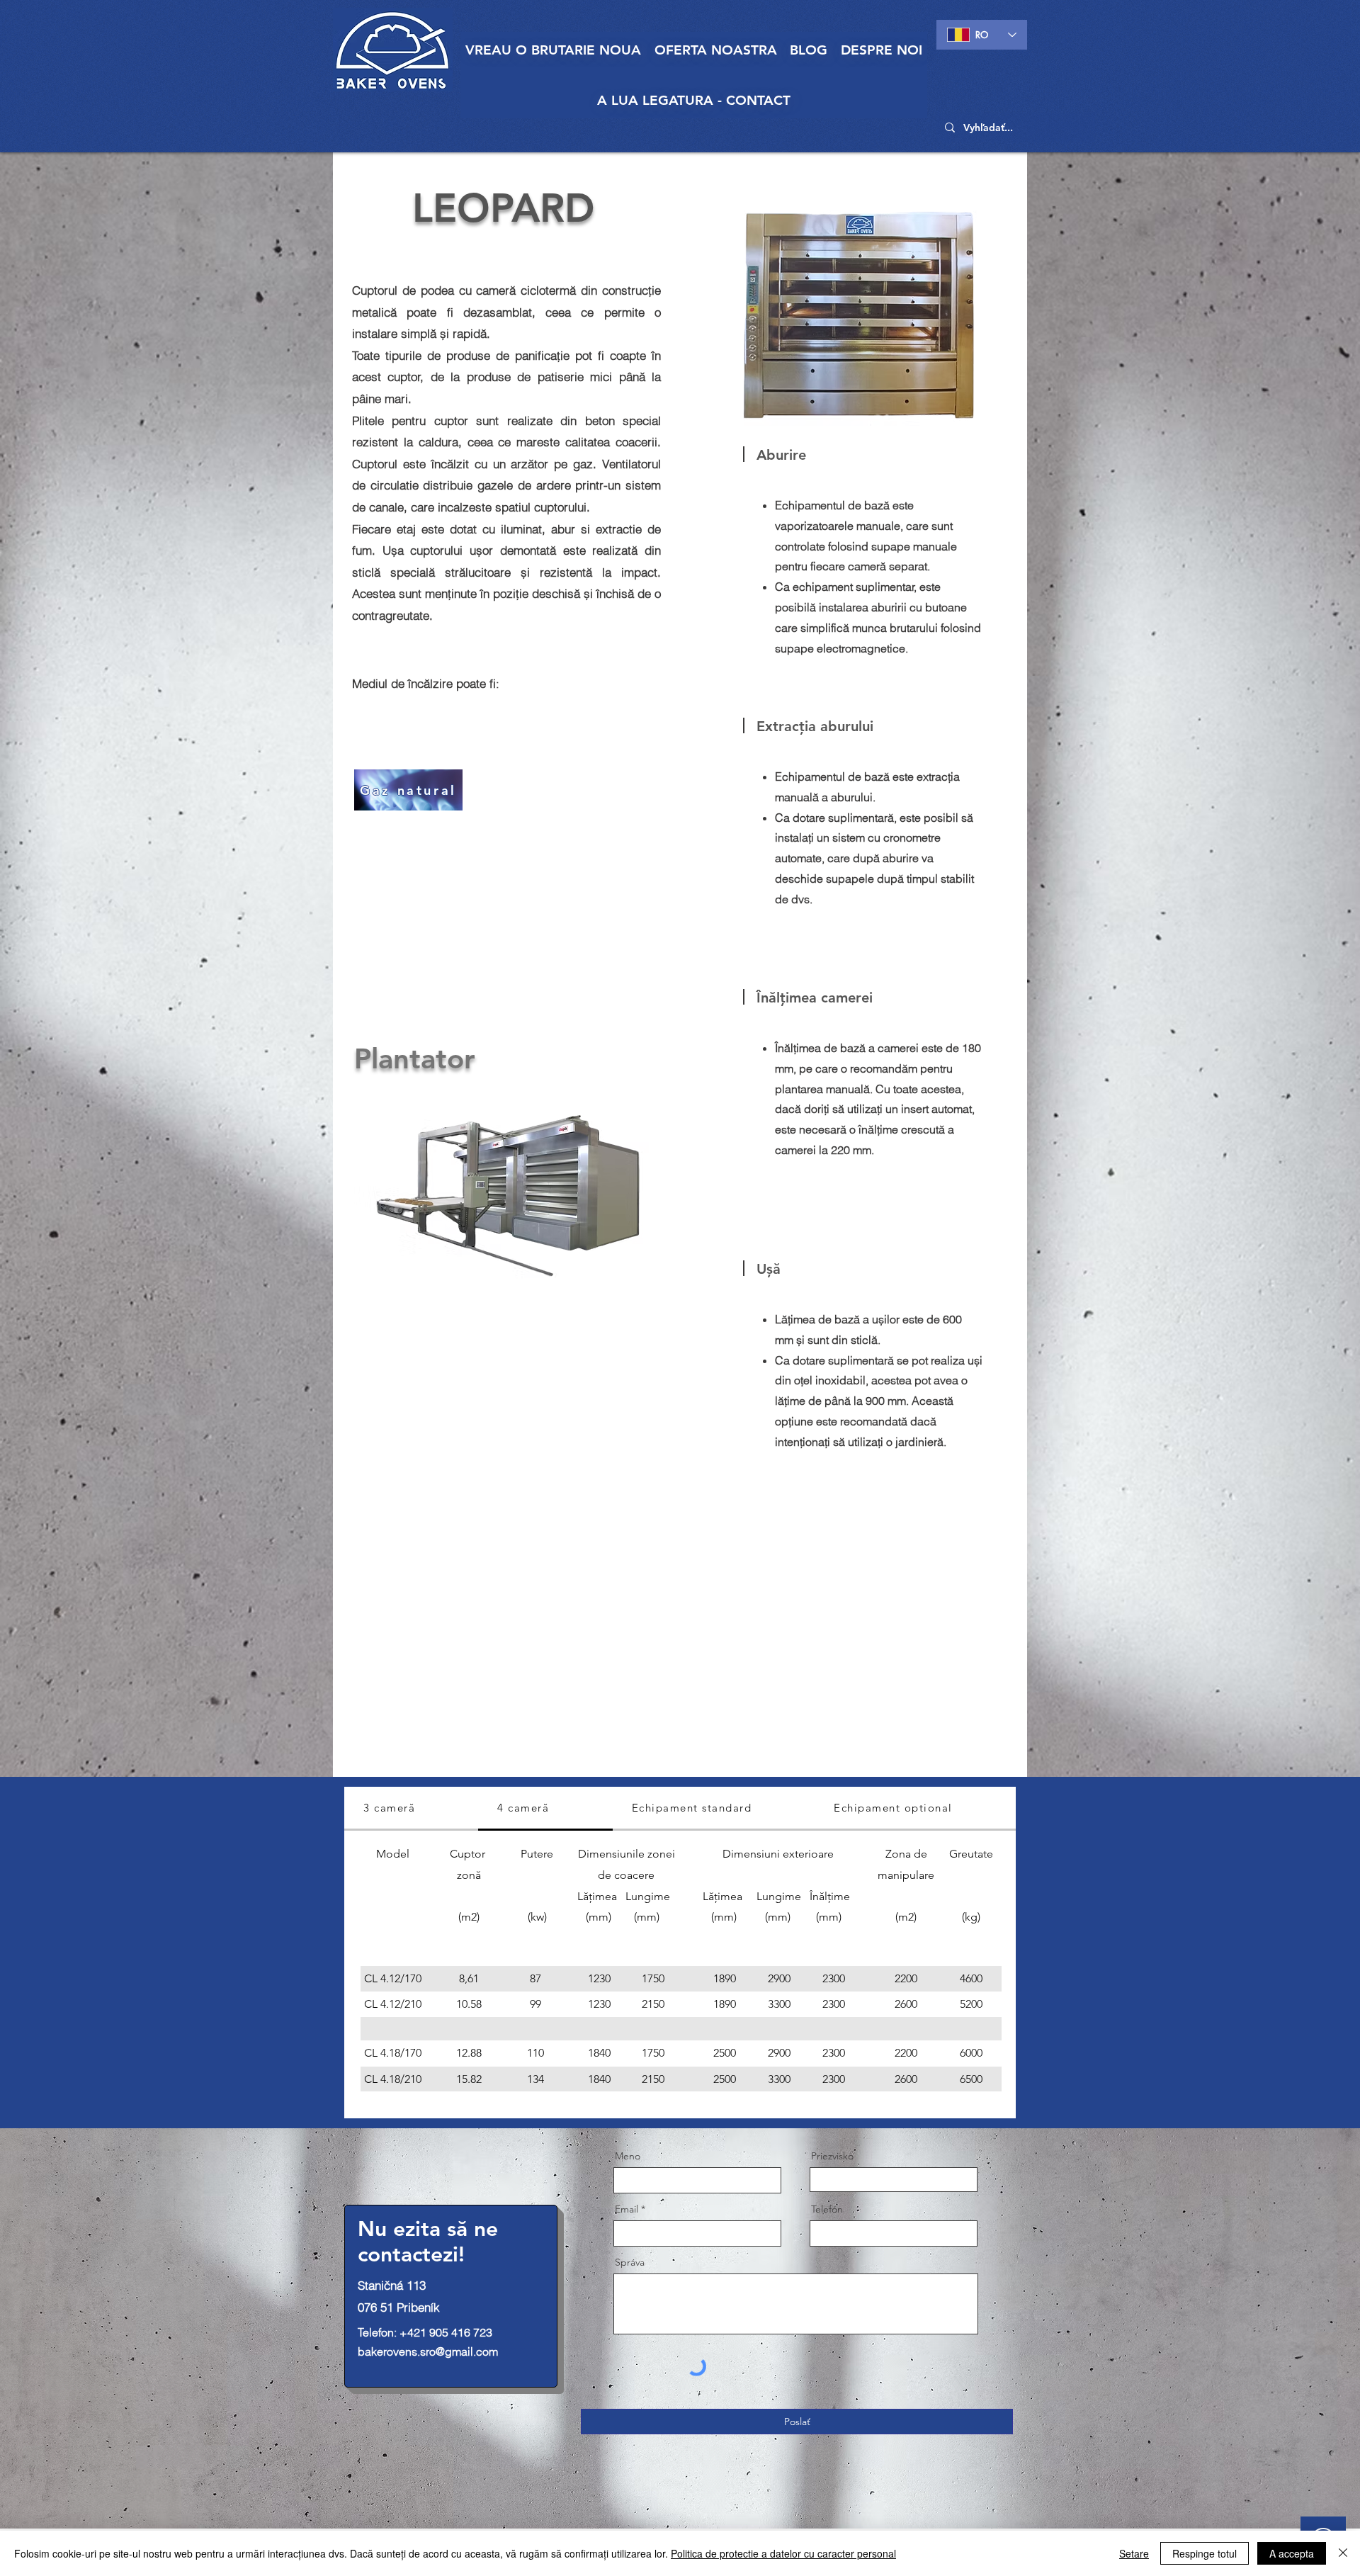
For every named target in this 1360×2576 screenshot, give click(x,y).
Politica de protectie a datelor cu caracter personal (783, 2553)
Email (627, 2209)
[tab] (411, 1809)
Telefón (827, 2209)
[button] (716, 50)
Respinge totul (1205, 2553)
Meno (628, 2156)
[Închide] (1343, 2553)
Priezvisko (832, 2156)
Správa (630, 2262)
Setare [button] (1134, 2553)
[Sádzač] (506, 1194)
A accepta (1292, 2553)
